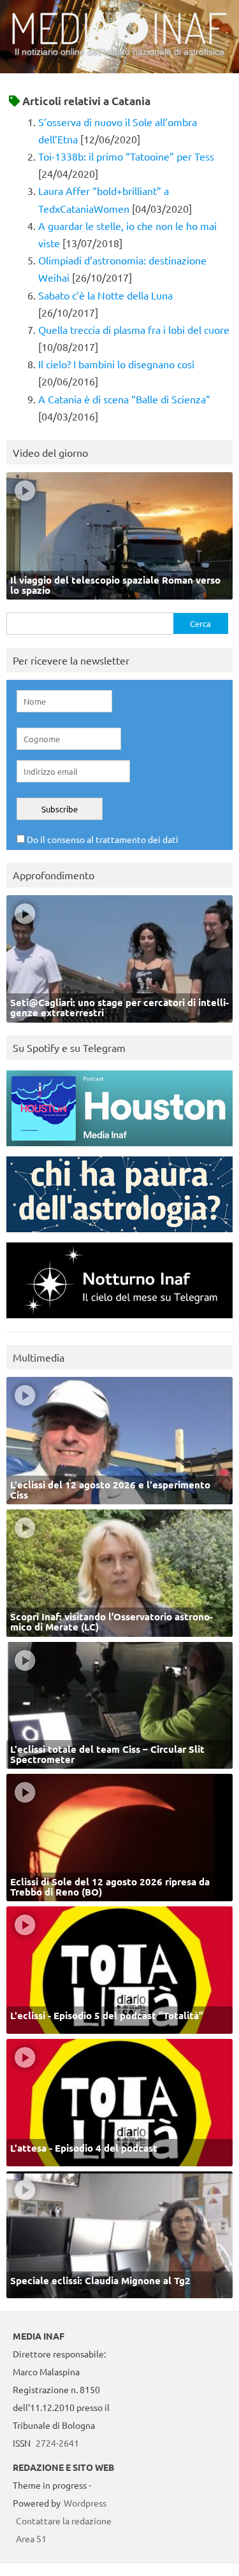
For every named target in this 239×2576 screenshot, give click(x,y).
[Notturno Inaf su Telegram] (119, 1321)
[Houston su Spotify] (119, 1149)
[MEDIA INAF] (119, 42)
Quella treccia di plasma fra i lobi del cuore (134, 329)
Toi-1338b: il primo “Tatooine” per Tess (126, 156)
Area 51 (31, 2538)
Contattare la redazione (64, 2521)
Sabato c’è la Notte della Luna (105, 295)
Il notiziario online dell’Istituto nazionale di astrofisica (119, 52)
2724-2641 (57, 2443)
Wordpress (85, 2503)
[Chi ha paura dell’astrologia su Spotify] (119, 1235)
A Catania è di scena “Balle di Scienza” (124, 399)
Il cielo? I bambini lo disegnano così (116, 364)
